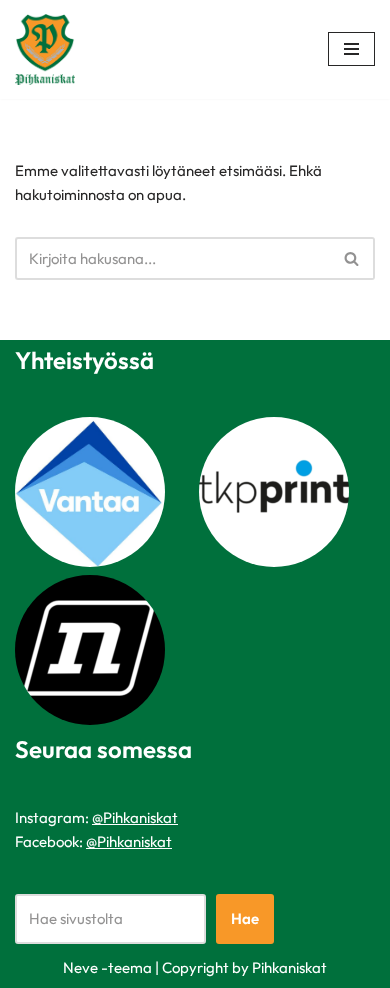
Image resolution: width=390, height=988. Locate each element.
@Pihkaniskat (135, 817)
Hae (245, 918)
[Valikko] (351, 49)
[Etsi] (352, 258)
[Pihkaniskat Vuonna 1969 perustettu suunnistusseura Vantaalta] (50, 49)
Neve (80, 967)
